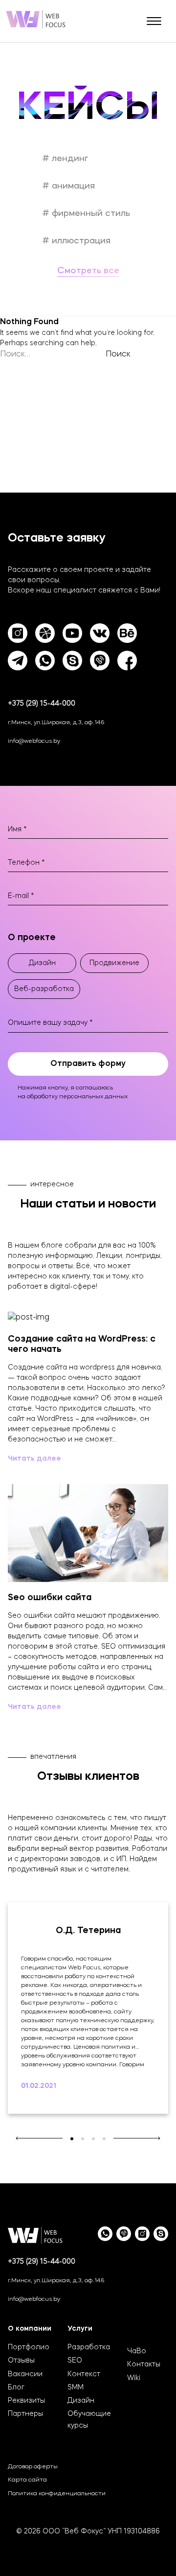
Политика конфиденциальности (57, 2494)
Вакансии (25, 2374)
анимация (72, 186)
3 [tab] (93, 2139)
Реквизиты (26, 2401)
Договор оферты (33, 2467)
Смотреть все (88, 271)
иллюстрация (80, 241)
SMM (76, 2387)
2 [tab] (83, 2139)
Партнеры (25, 2414)
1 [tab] (72, 2139)
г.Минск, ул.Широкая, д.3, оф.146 (56, 723)
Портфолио (29, 2347)
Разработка (89, 2347)
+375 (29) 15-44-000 (42, 704)
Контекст (84, 2374)
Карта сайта (27, 2480)
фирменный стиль (90, 213)
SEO (75, 2361)
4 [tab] (104, 2139)
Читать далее (34, 1459)
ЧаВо (137, 2351)
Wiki (134, 2378)
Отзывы (21, 2361)
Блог (16, 2387)
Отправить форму (88, 1064)
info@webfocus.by (34, 741)
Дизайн (81, 2401)
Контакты (144, 2364)
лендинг (69, 159)
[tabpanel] (88, 2008)
